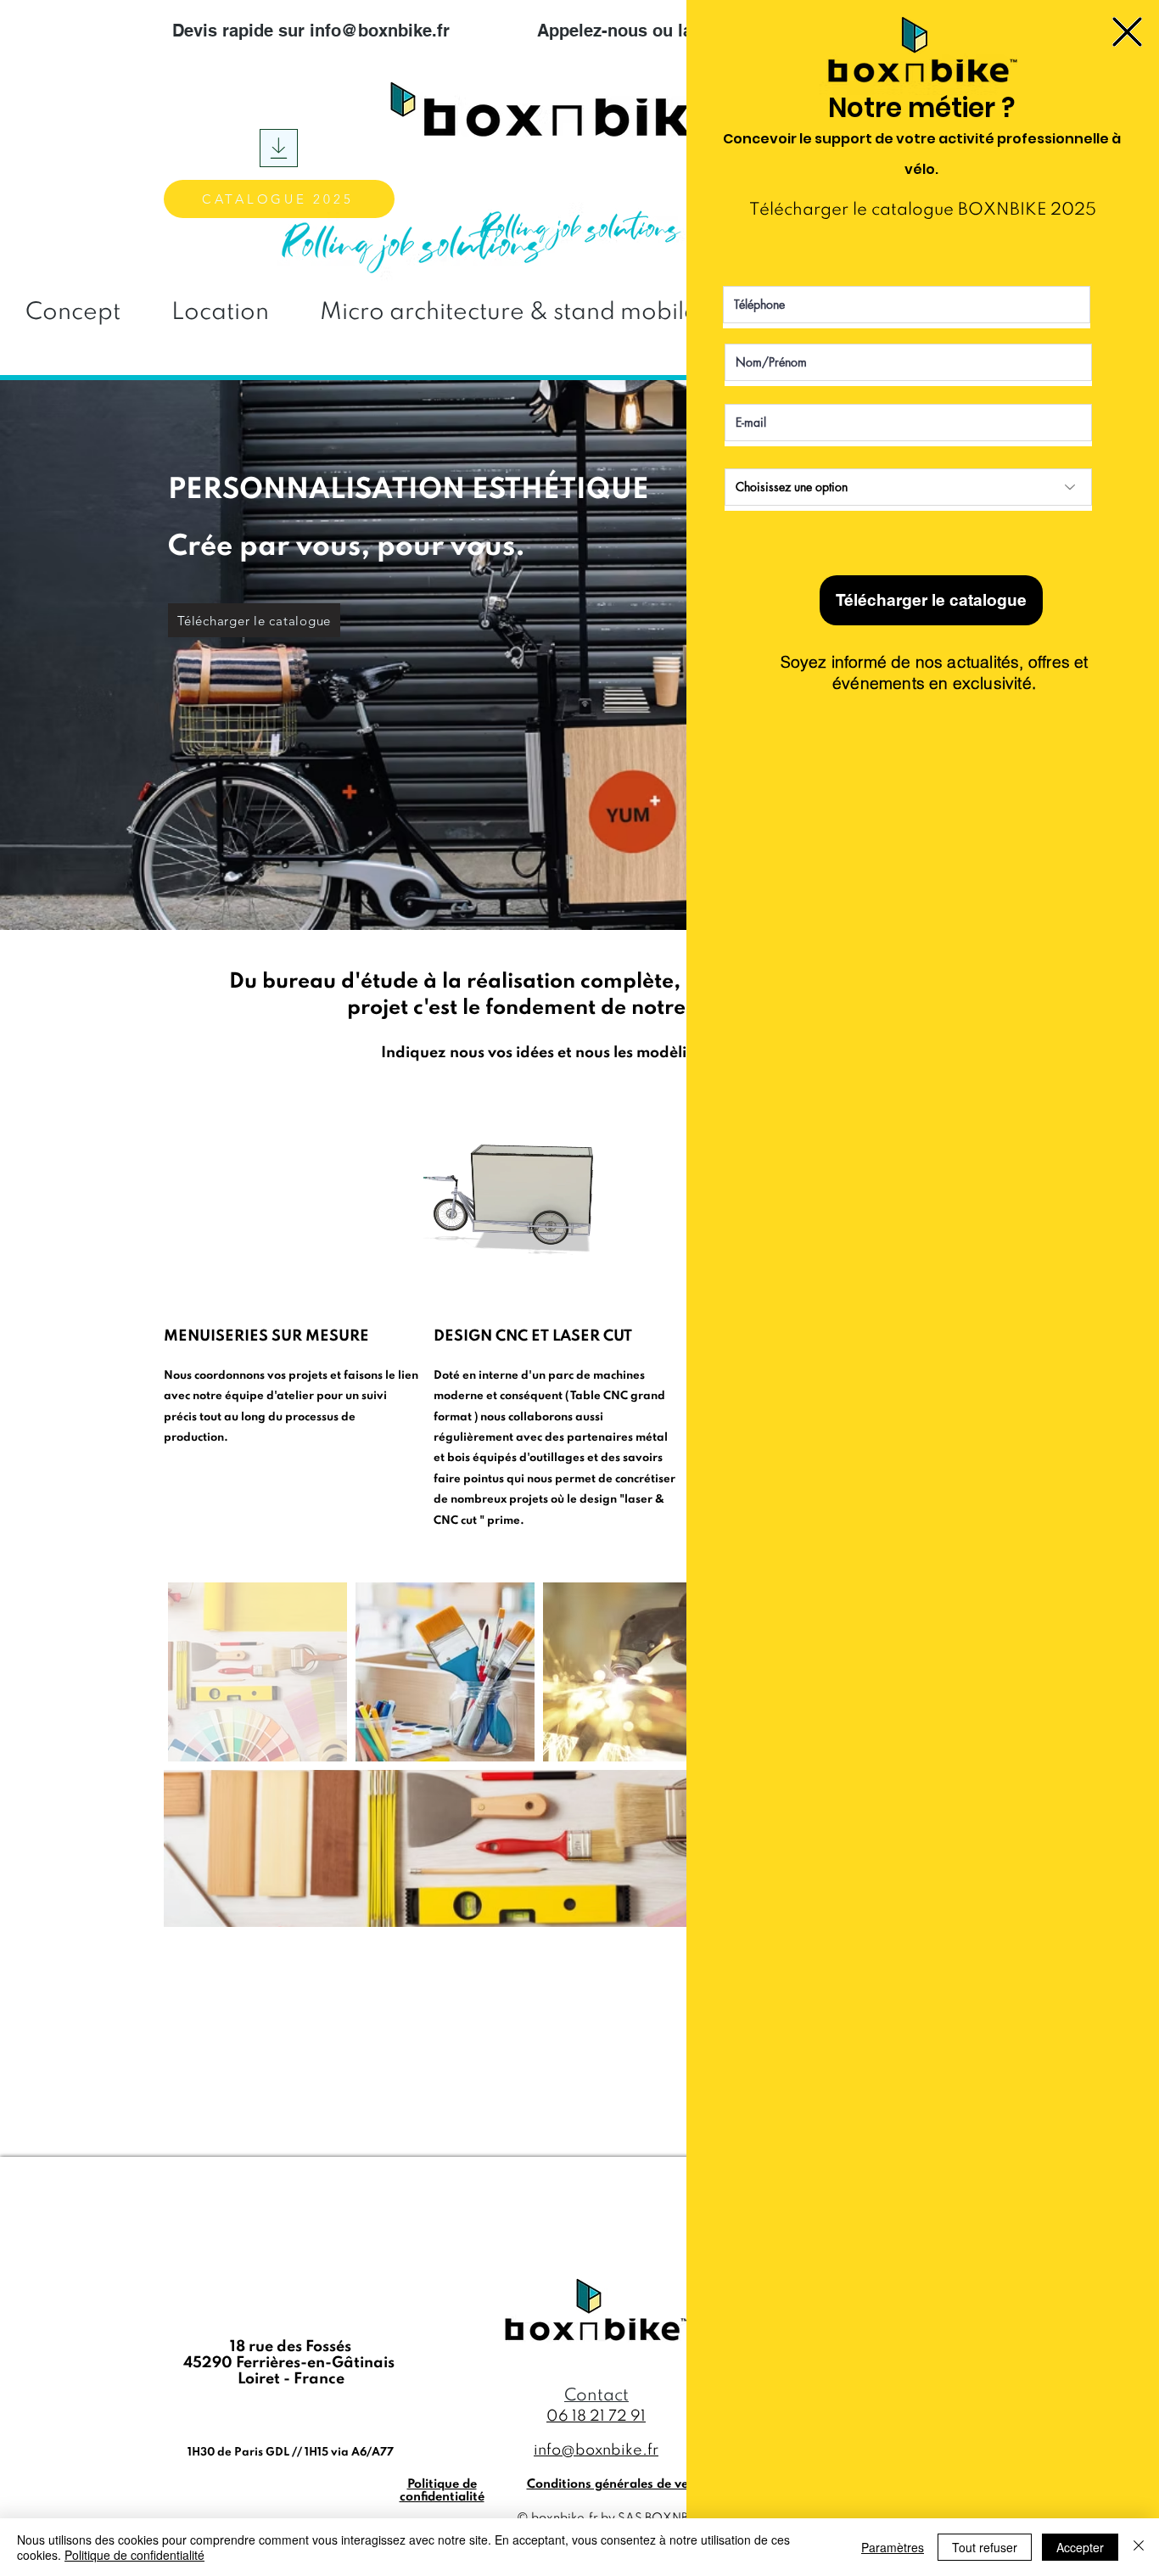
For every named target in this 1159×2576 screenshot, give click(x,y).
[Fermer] (1139, 2547)
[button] (1127, 32)
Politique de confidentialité (134, 2555)
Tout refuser (985, 2547)
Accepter (1080, 2547)
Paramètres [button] (893, 2547)
